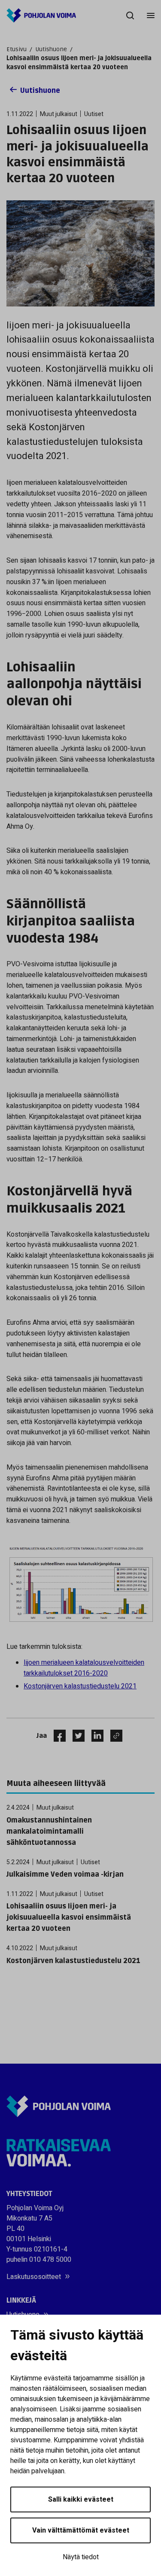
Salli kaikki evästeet (81, 2499)
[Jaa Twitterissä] (75, 1736)
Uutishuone (51, 49)
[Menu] (151, 15)
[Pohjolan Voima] (41, 15)
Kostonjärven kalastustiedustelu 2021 (80, 1686)
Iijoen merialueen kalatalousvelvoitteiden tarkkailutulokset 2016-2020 (84, 1668)
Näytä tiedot (81, 2557)
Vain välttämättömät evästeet (81, 2530)
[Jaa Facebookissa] (56, 1736)
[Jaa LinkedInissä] (94, 1736)
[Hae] (130, 15)
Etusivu (17, 49)
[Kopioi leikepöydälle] (114, 1736)
